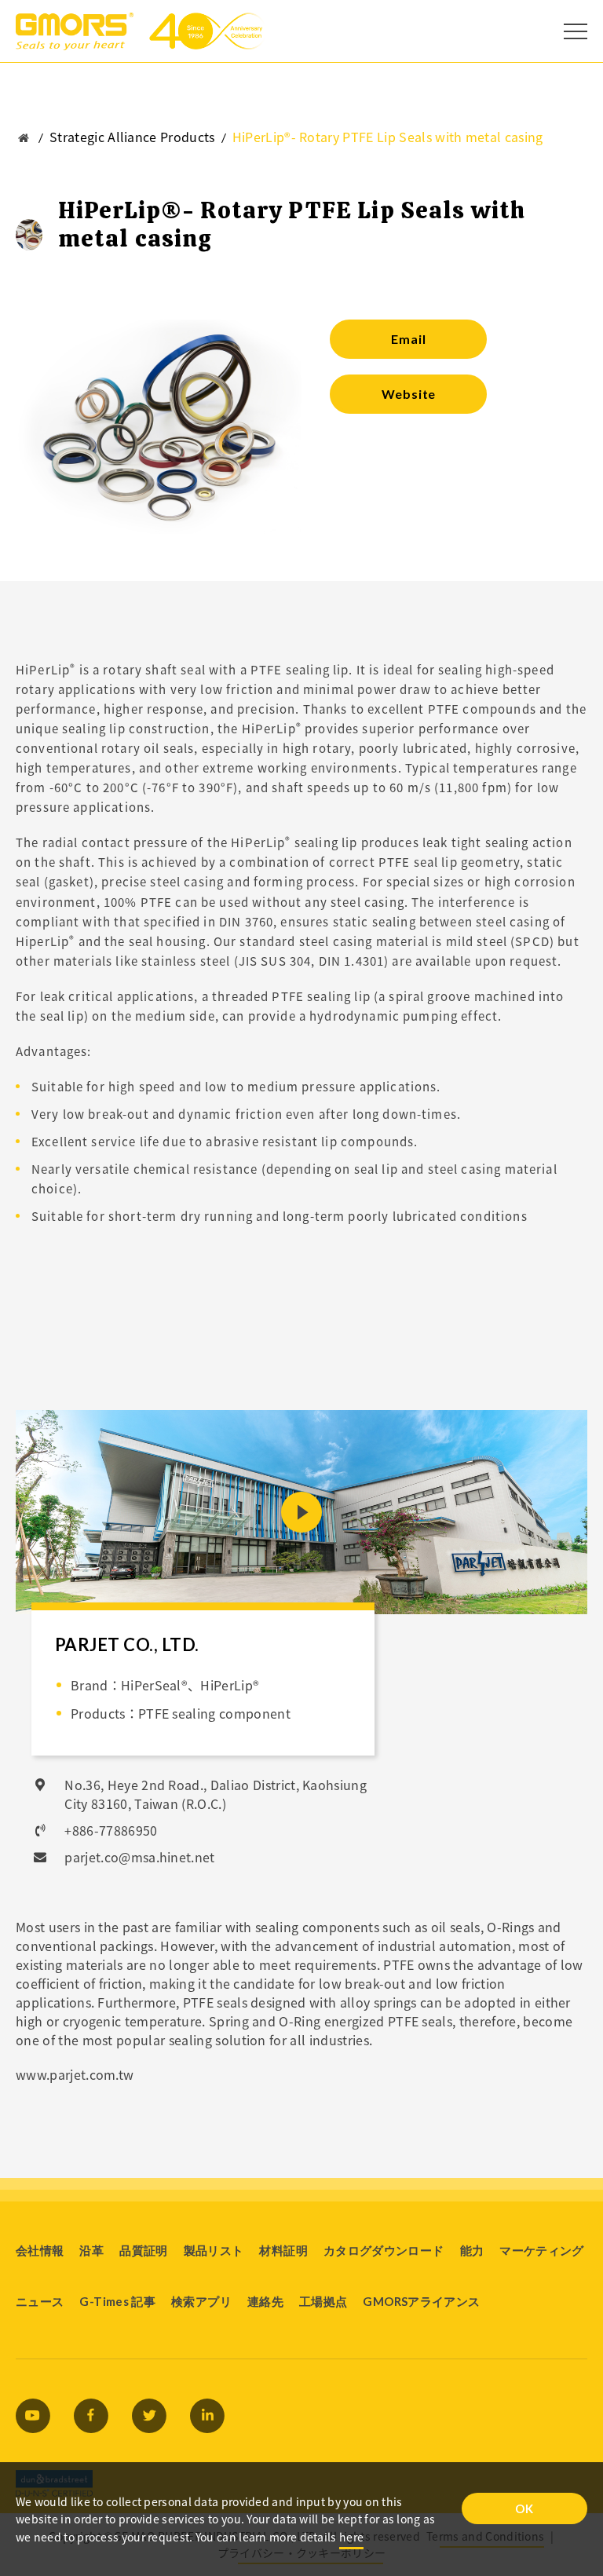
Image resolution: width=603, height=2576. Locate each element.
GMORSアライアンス (421, 2301)
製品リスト (214, 2250)
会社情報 (40, 2250)
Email (408, 339)
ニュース (40, 2301)
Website (409, 394)
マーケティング (542, 2250)
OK (524, 2508)
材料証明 (283, 2250)
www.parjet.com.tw (75, 2074)
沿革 (91, 2250)
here (351, 2537)
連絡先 (265, 2301)
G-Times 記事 (117, 2301)
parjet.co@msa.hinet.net (139, 1857)
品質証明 (143, 2250)
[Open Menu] (576, 31)
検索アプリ (201, 2301)
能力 (472, 2250)
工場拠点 (323, 2301)
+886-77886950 (111, 1830)
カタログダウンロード (384, 2250)
